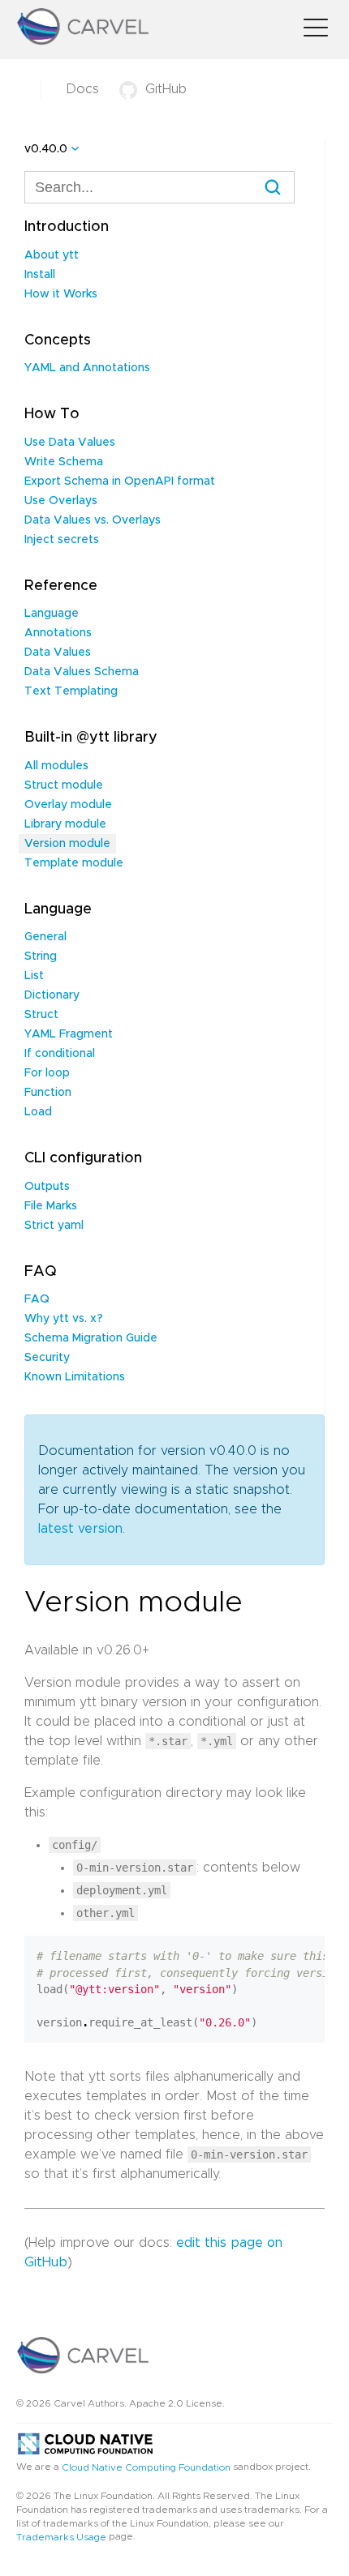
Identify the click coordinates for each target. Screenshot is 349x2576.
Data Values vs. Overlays (93, 520)
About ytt (52, 255)
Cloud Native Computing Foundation (146, 2467)
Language (52, 614)
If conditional (60, 1054)
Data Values (58, 653)
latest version (80, 1529)
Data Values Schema (82, 672)
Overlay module (68, 805)
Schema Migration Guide (91, 1338)
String (41, 956)
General (45, 937)
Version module (67, 844)
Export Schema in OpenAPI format (120, 481)
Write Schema (64, 462)
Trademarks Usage (61, 2537)
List (34, 976)
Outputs (47, 1187)
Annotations (58, 633)
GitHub (166, 89)
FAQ (37, 1299)
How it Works (61, 294)
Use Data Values (70, 443)
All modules (56, 766)
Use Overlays (61, 501)
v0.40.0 (46, 149)
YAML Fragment (69, 1034)
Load (38, 1112)
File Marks (51, 1206)
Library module (65, 824)
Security (47, 1358)
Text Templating (71, 691)
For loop (47, 1073)
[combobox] (159, 187)
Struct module (64, 785)
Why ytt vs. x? (64, 1319)
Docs (82, 89)
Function (48, 1093)
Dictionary (52, 995)
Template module (74, 863)
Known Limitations (75, 1377)
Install (40, 275)
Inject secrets (62, 540)
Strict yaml (54, 1226)
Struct (41, 1015)
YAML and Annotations (87, 368)
